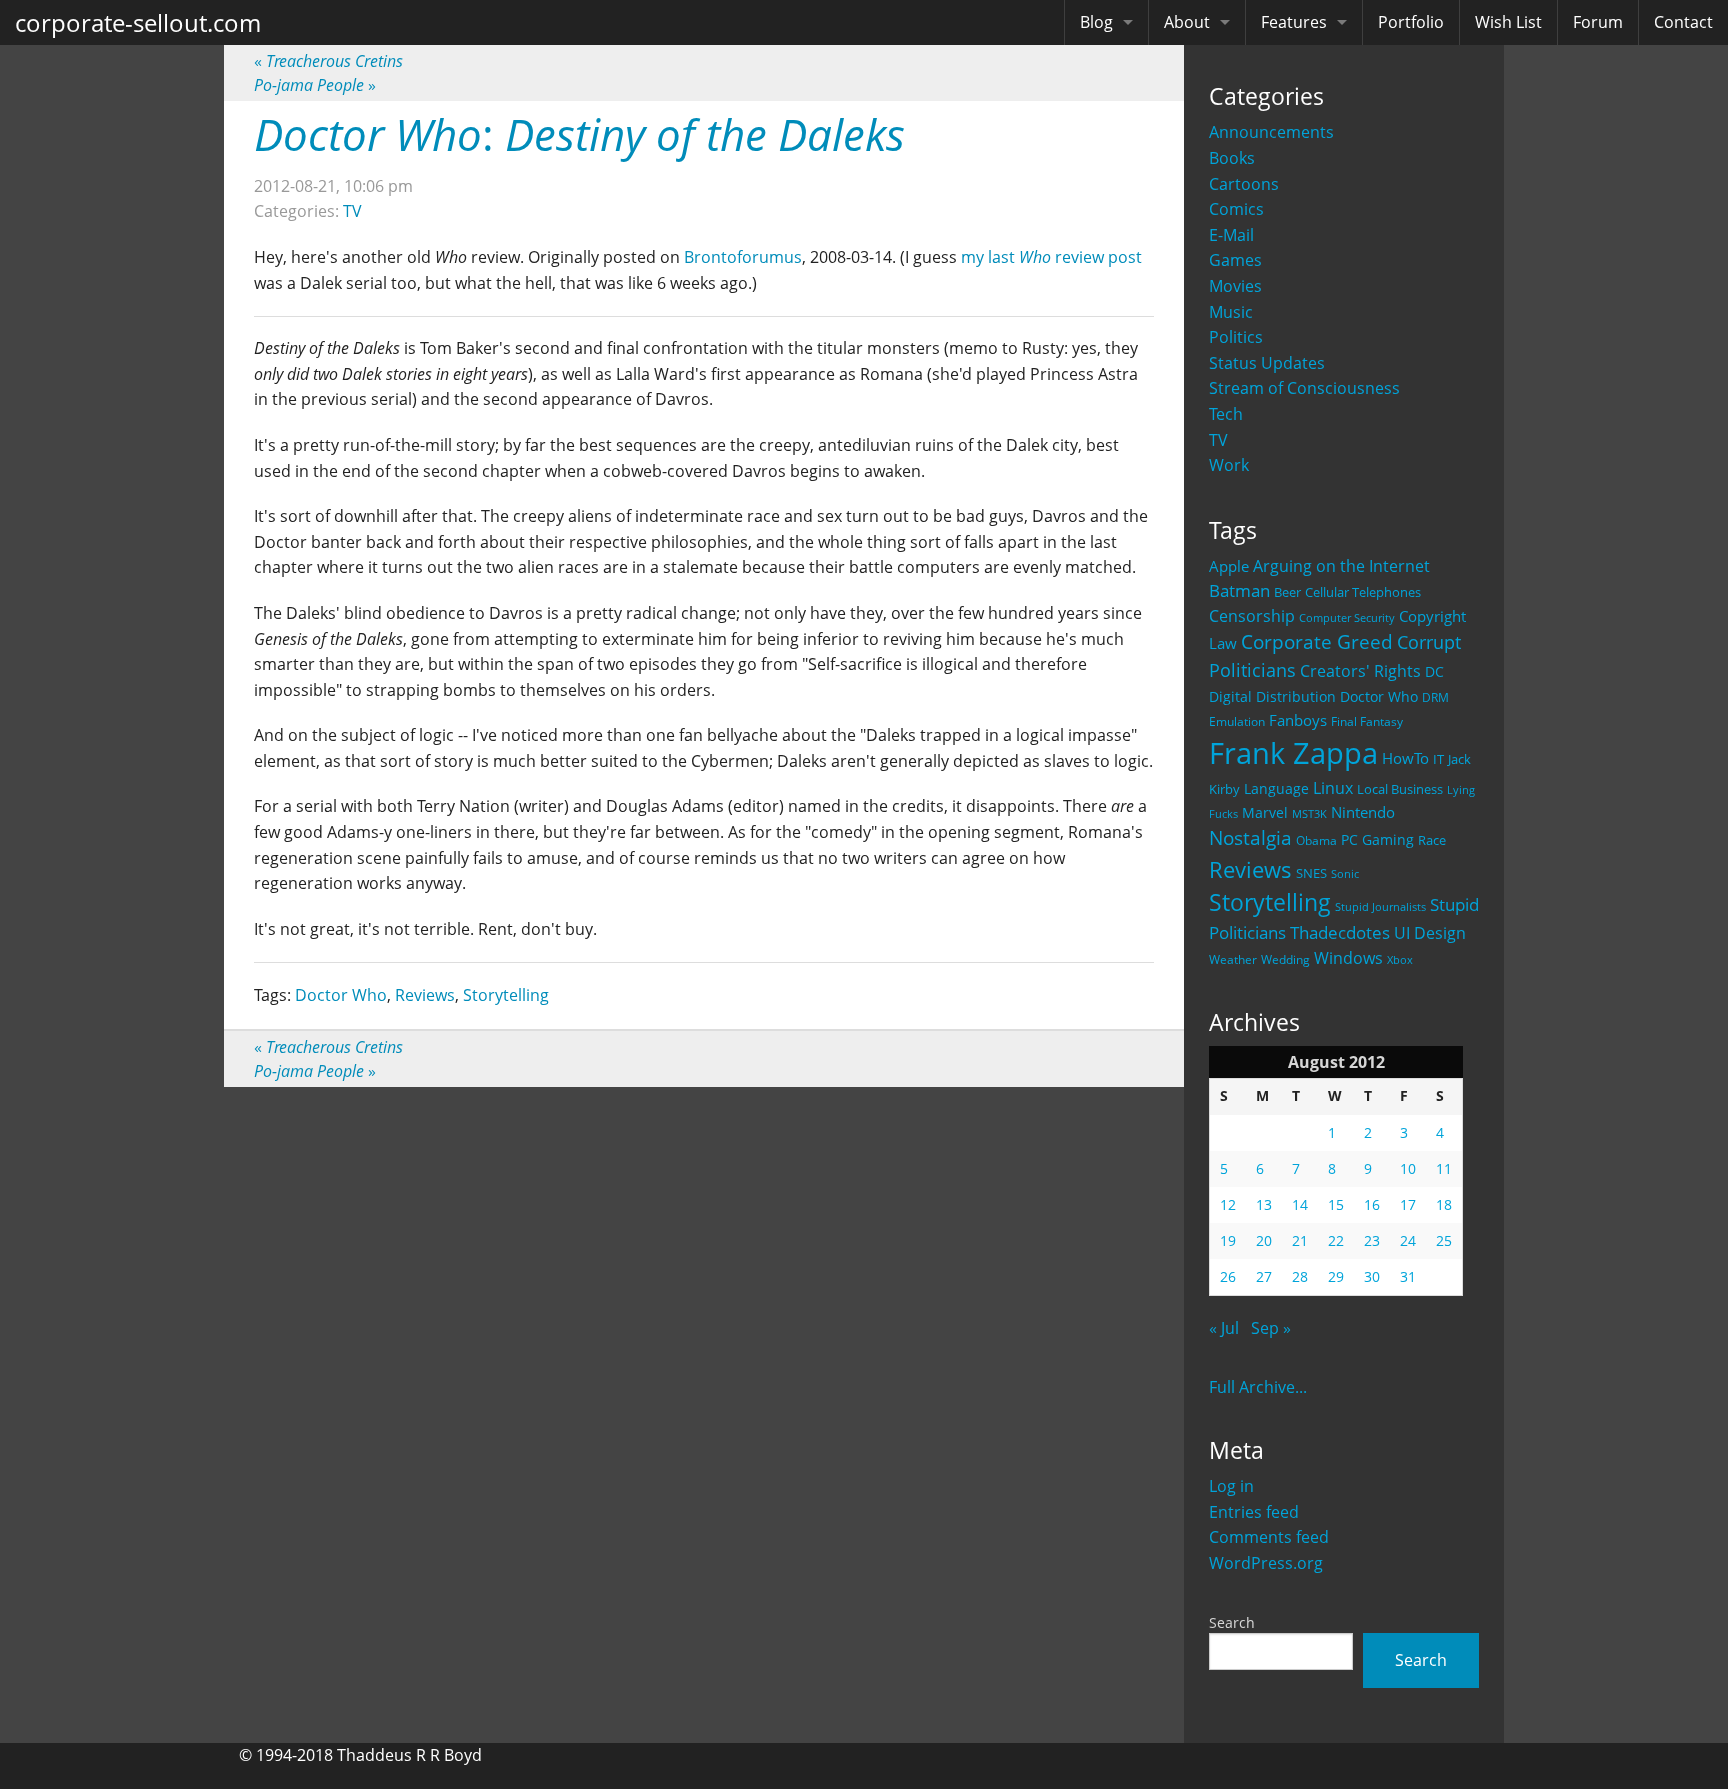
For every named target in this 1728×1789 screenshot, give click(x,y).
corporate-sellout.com (138, 22)
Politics (1236, 337)
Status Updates (1267, 363)
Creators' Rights (1360, 670)
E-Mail (1231, 235)
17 (1408, 1204)
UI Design (1430, 933)
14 (1300, 1204)
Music (1231, 312)
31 (1408, 1276)
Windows (1348, 958)
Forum (1598, 22)
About (1187, 22)
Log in (1231, 1486)
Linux (1333, 787)
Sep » (1271, 1328)
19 (1228, 1240)
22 (1336, 1240)
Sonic (1345, 873)
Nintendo (1363, 812)
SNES (1311, 873)
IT (1438, 759)
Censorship (1252, 616)
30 (1372, 1276)
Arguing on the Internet (1341, 566)
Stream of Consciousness (1304, 388)
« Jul (1224, 1328)
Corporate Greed (1317, 641)
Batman (1239, 590)
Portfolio (1411, 22)
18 (1444, 1204)
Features (1294, 22)
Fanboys (1298, 720)
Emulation (1237, 721)
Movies (1235, 286)
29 (1336, 1276)
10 (1408, 1168)
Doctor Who (1379, 696)
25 (1444, 1240)
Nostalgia (1250, 837)
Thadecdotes (1340, 932)
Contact (1683, 22)
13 (1264, 1204)
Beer (1287, 592)
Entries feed (1254, 1512)
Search (1232, 1622)
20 (1264, 1240)
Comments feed (1269, 1537)
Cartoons (1244, 184)
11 (1444, 1168)
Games (1235, 260)
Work (1229, 465)
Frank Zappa (1293, 753)
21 (1300, 1240)
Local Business (1400, 789)
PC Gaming (1377, 839)
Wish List (1508, 22)
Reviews (1250, 869)
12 (1228, 1204)
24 (1408, 1240)
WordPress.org (1266, 1563)
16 (1372, 1204)
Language (1276, 788)
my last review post (1051, 257)
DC (1434, 671)
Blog (1096, 22)
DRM (1435, 697)
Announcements (1271, 132)
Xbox (1400, 959)
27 (1264, 1276)
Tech (1226, 414)
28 (1300, 1276)
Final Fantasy (1367, 721)
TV (1218, 440)
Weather (1233, 959)
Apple (1229, 566)
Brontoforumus (743, 257)
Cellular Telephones (1363, 592)
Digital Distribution (1272, 696)
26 (1228, 1276)
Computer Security (1347, 618)
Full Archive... (1258, 1387)
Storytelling (1270, 902)
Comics (1236, 209)
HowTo (1405, 758)
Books (1232, 158)
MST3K (1309, 814)
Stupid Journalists (1380, 907)
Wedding (1285, 959)
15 (1336, 1204)
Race (1432, 840)
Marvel (1265, 812)
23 (1372, 1240)
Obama (1316, 840)
